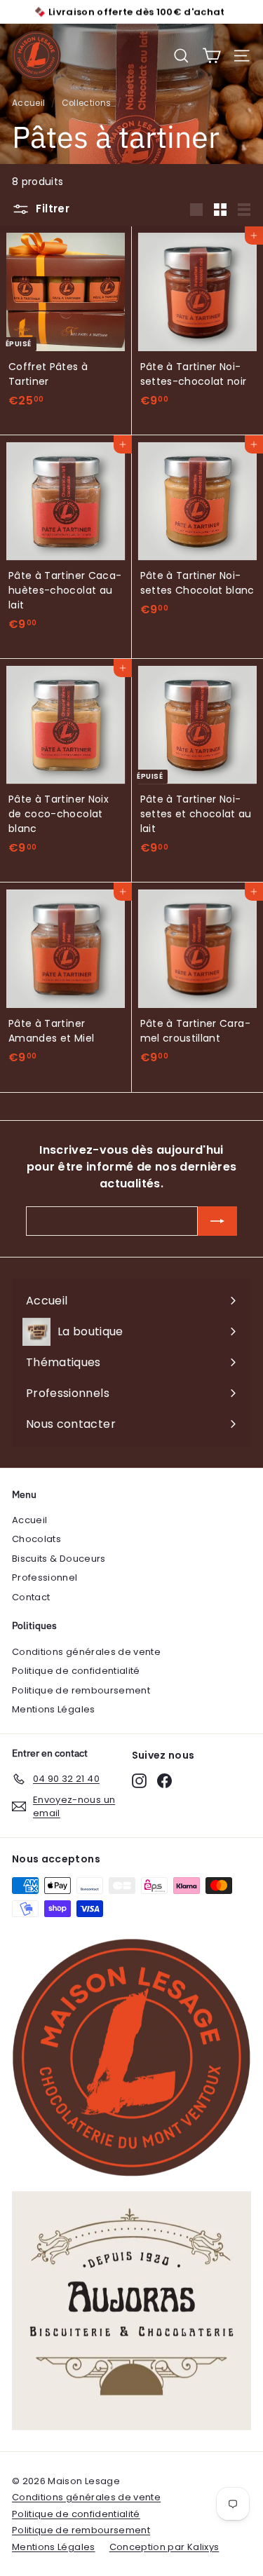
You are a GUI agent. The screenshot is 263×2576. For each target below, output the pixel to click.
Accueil (28, 103)
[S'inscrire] (217, 1221)
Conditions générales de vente (86, 1652)
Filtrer (51, 209)
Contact (31, 1597)
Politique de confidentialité (76, 1671)
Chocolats (36, 1539)
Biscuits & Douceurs (59, 1559)
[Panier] (211, 56)
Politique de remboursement (81, 1690)
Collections (87, 103)
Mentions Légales (54, 1709)
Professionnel (45, 1577)
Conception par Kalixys (164, 2547)
